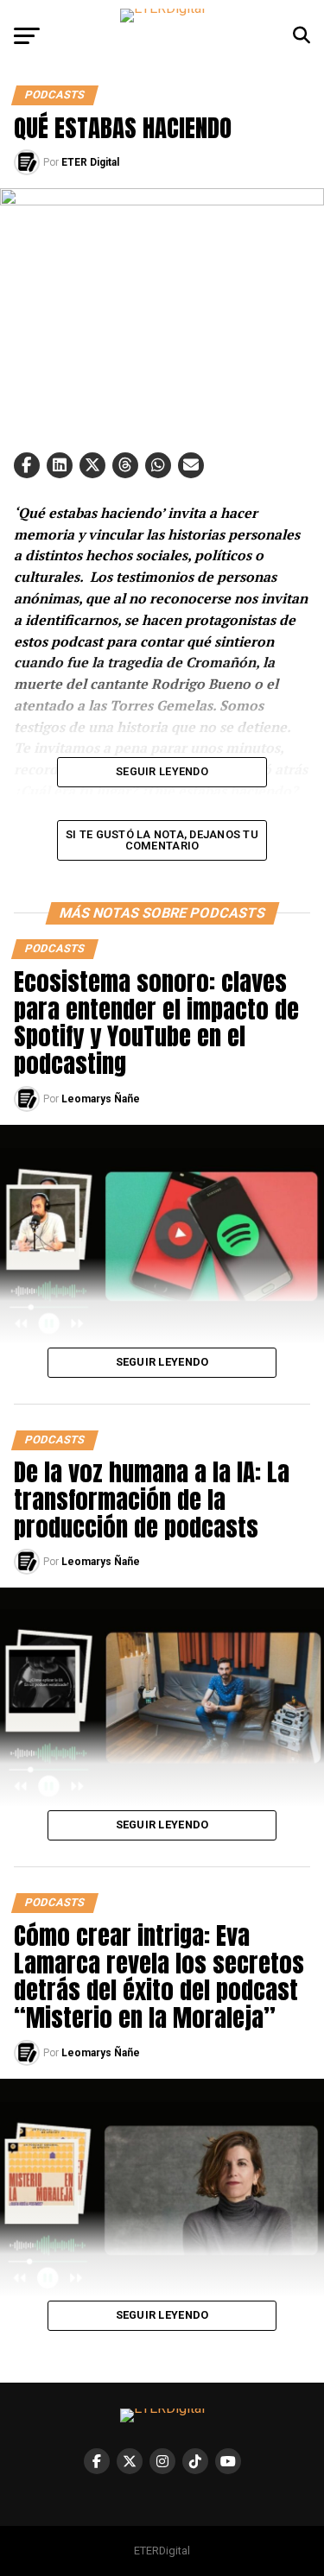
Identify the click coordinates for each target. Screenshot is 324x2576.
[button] (27, 465)
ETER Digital (90, 162)
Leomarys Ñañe (101, 1099)
